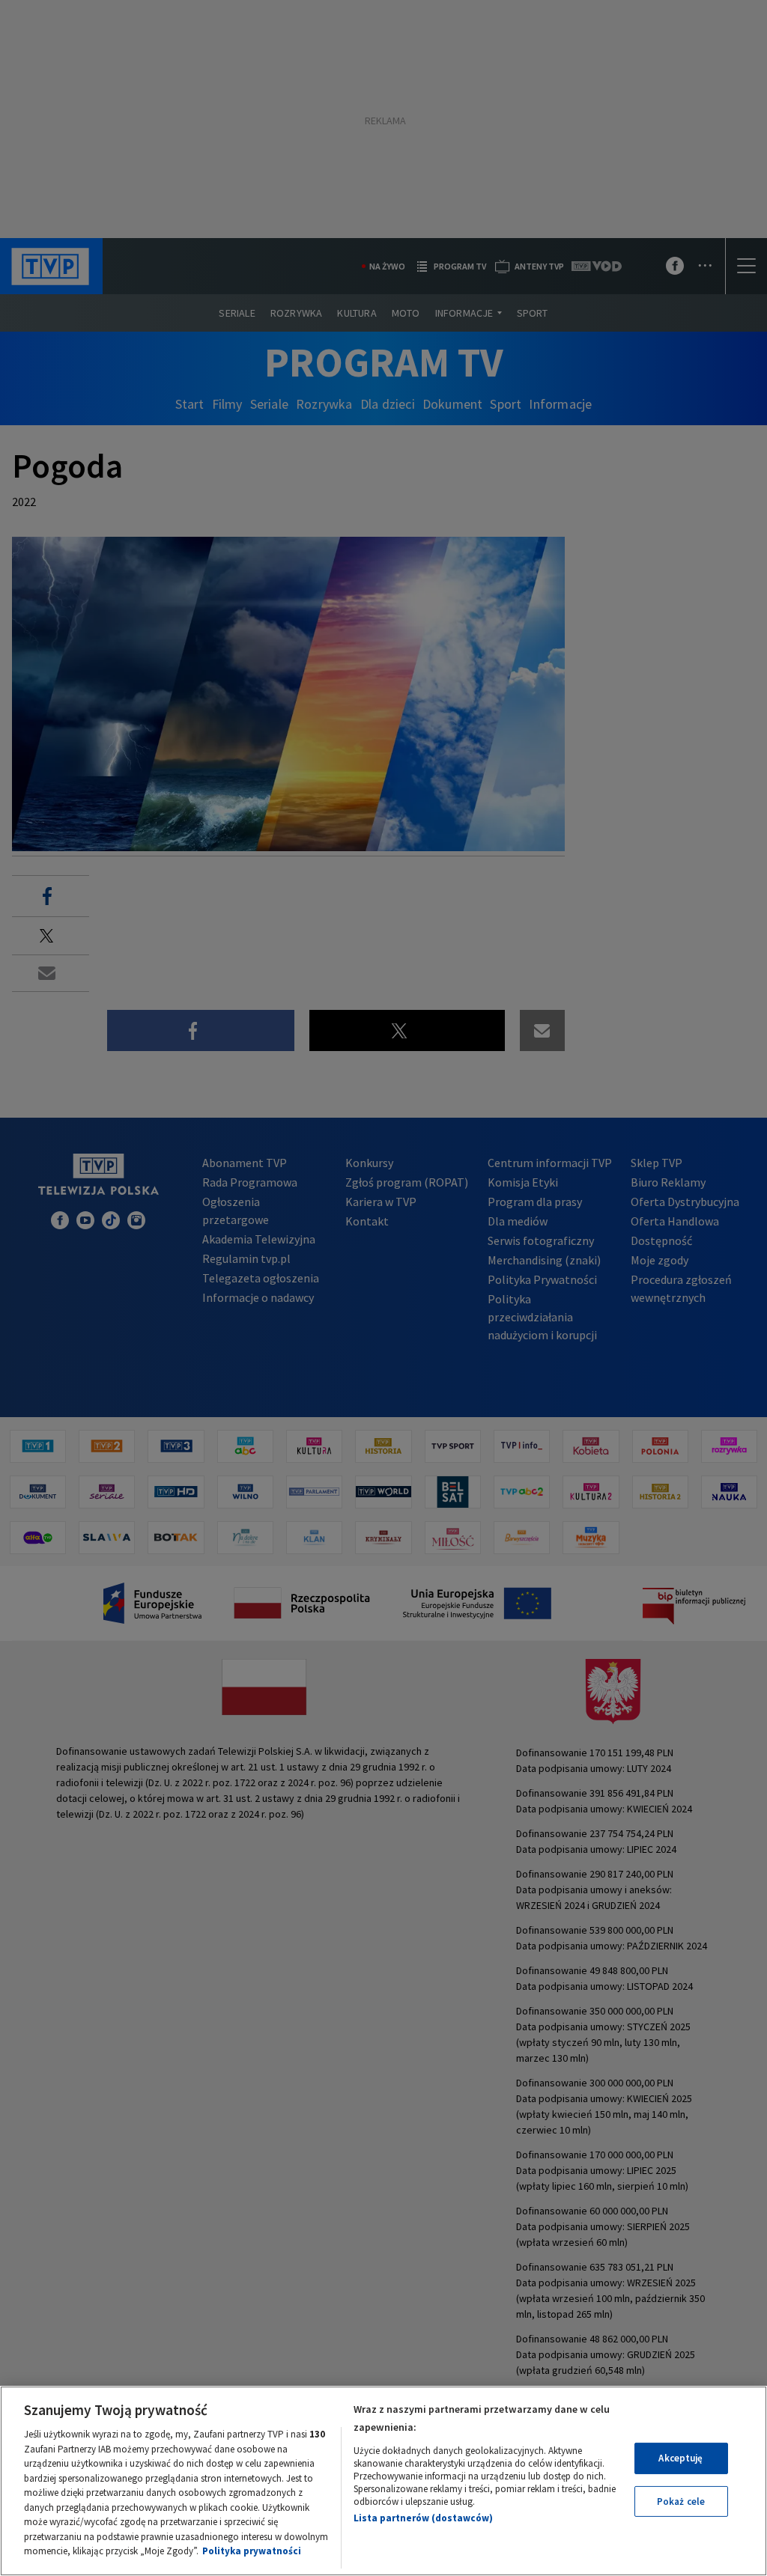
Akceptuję (680, 2458)
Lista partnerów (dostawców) (423, 2518)
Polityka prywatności (252, 2551)
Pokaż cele (681, 2502)
